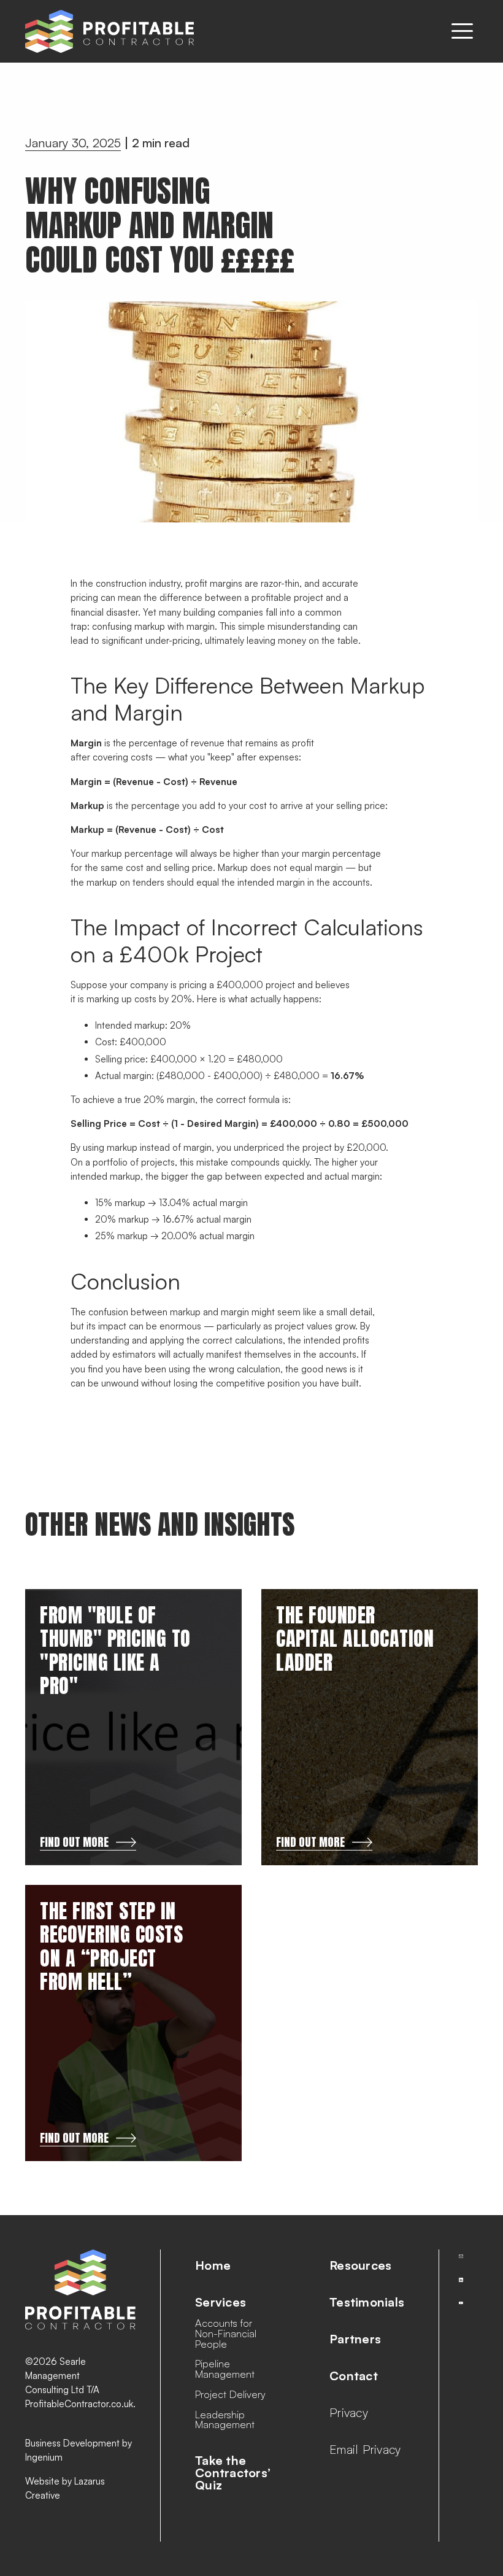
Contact (354, 2376)
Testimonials (367, 2302)
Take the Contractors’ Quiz (233, 2473)
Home (213, 2265)
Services (221, 2302)
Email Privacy (365, 2450)
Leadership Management (225, 2420)
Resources (360, 2265)
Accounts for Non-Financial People (226, 2334)
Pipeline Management (225, 2369)
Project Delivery (230, 2395)
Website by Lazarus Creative (65, 2488)
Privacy (349, 2413)
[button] (462, 31)
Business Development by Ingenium (79, 2450)
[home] (109, 31)
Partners (355, 2339)
